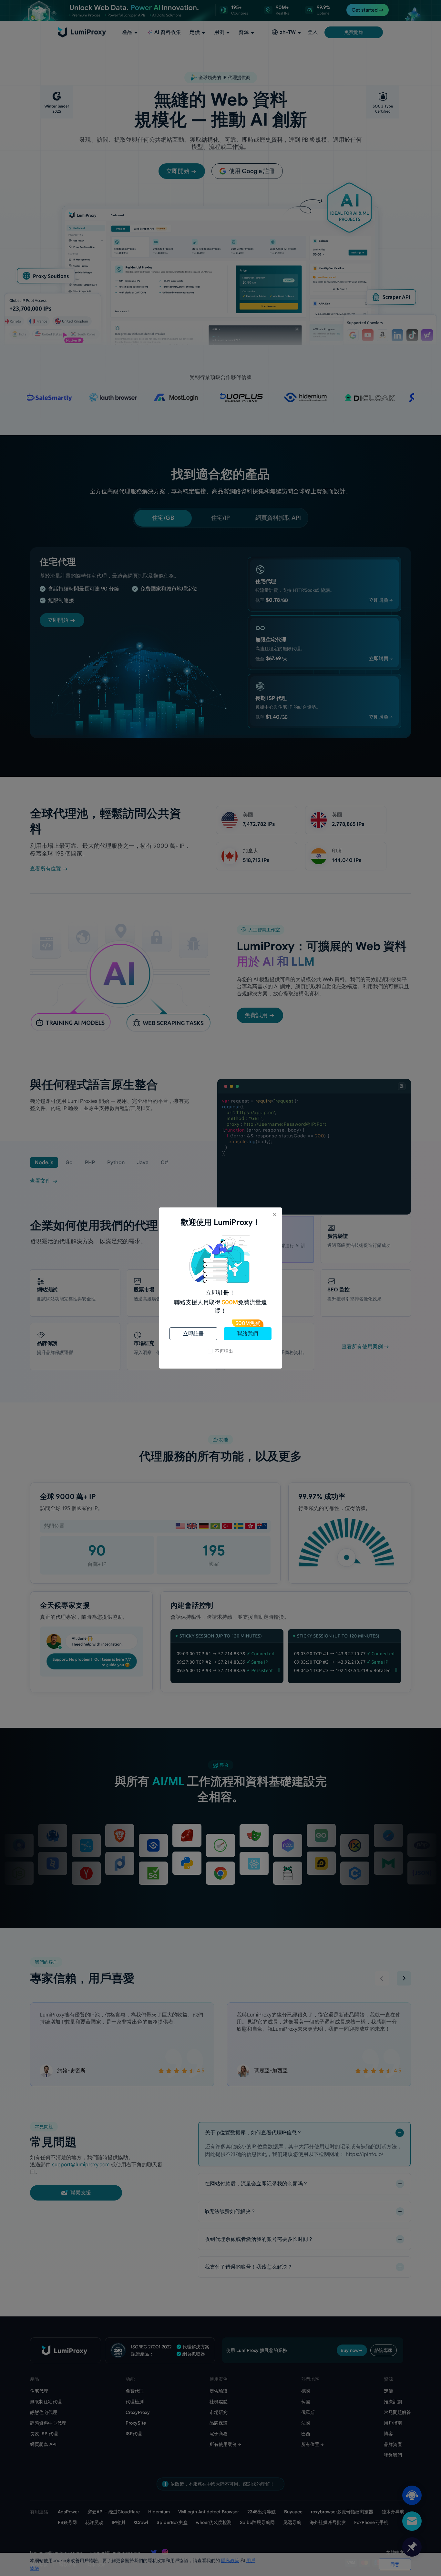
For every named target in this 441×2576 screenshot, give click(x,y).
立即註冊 (193, 1334)
